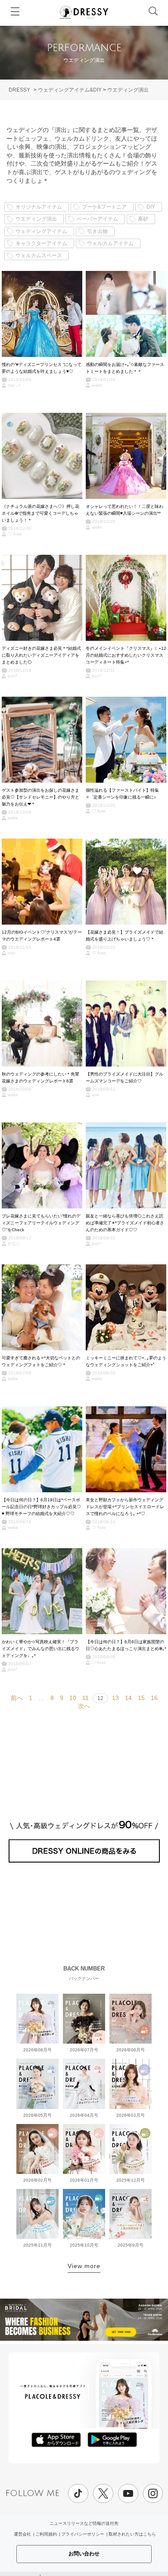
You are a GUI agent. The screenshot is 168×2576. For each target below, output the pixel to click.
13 (115, 1698)
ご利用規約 (46, 2534)
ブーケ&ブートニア (104, 207)
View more (84, 2266)
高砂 (143, 219)
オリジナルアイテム (39, 207)
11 (86, 1698)
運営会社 (22, 2534)
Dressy (84, 12)
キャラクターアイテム (41, 243)
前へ (17, 1698)
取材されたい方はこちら (132, 2534)
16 (154, 1698)
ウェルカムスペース (39, 255)
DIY (151, 207)
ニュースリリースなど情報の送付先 (84, 2523)
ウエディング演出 (128, 90)
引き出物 (97, 231)
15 (141, 1698)
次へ (84, 1706)
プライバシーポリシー (83, 2534)
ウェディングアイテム (41, 231)
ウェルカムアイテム (110, 243)
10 (73, 1698)
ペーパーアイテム (97, 219)
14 (128, 1698)
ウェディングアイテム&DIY (70, 90)
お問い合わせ (84, 2554)
